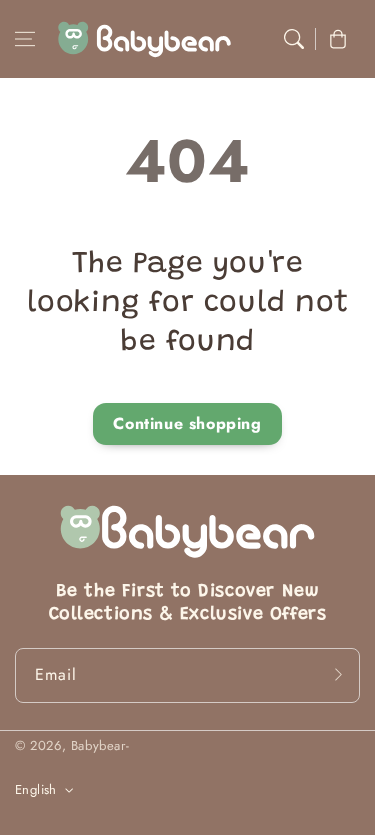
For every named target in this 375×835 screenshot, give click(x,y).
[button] (25, 39)
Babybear (98, 745)
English (36, 789)
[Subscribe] (338, 675)
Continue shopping (187, 423)
